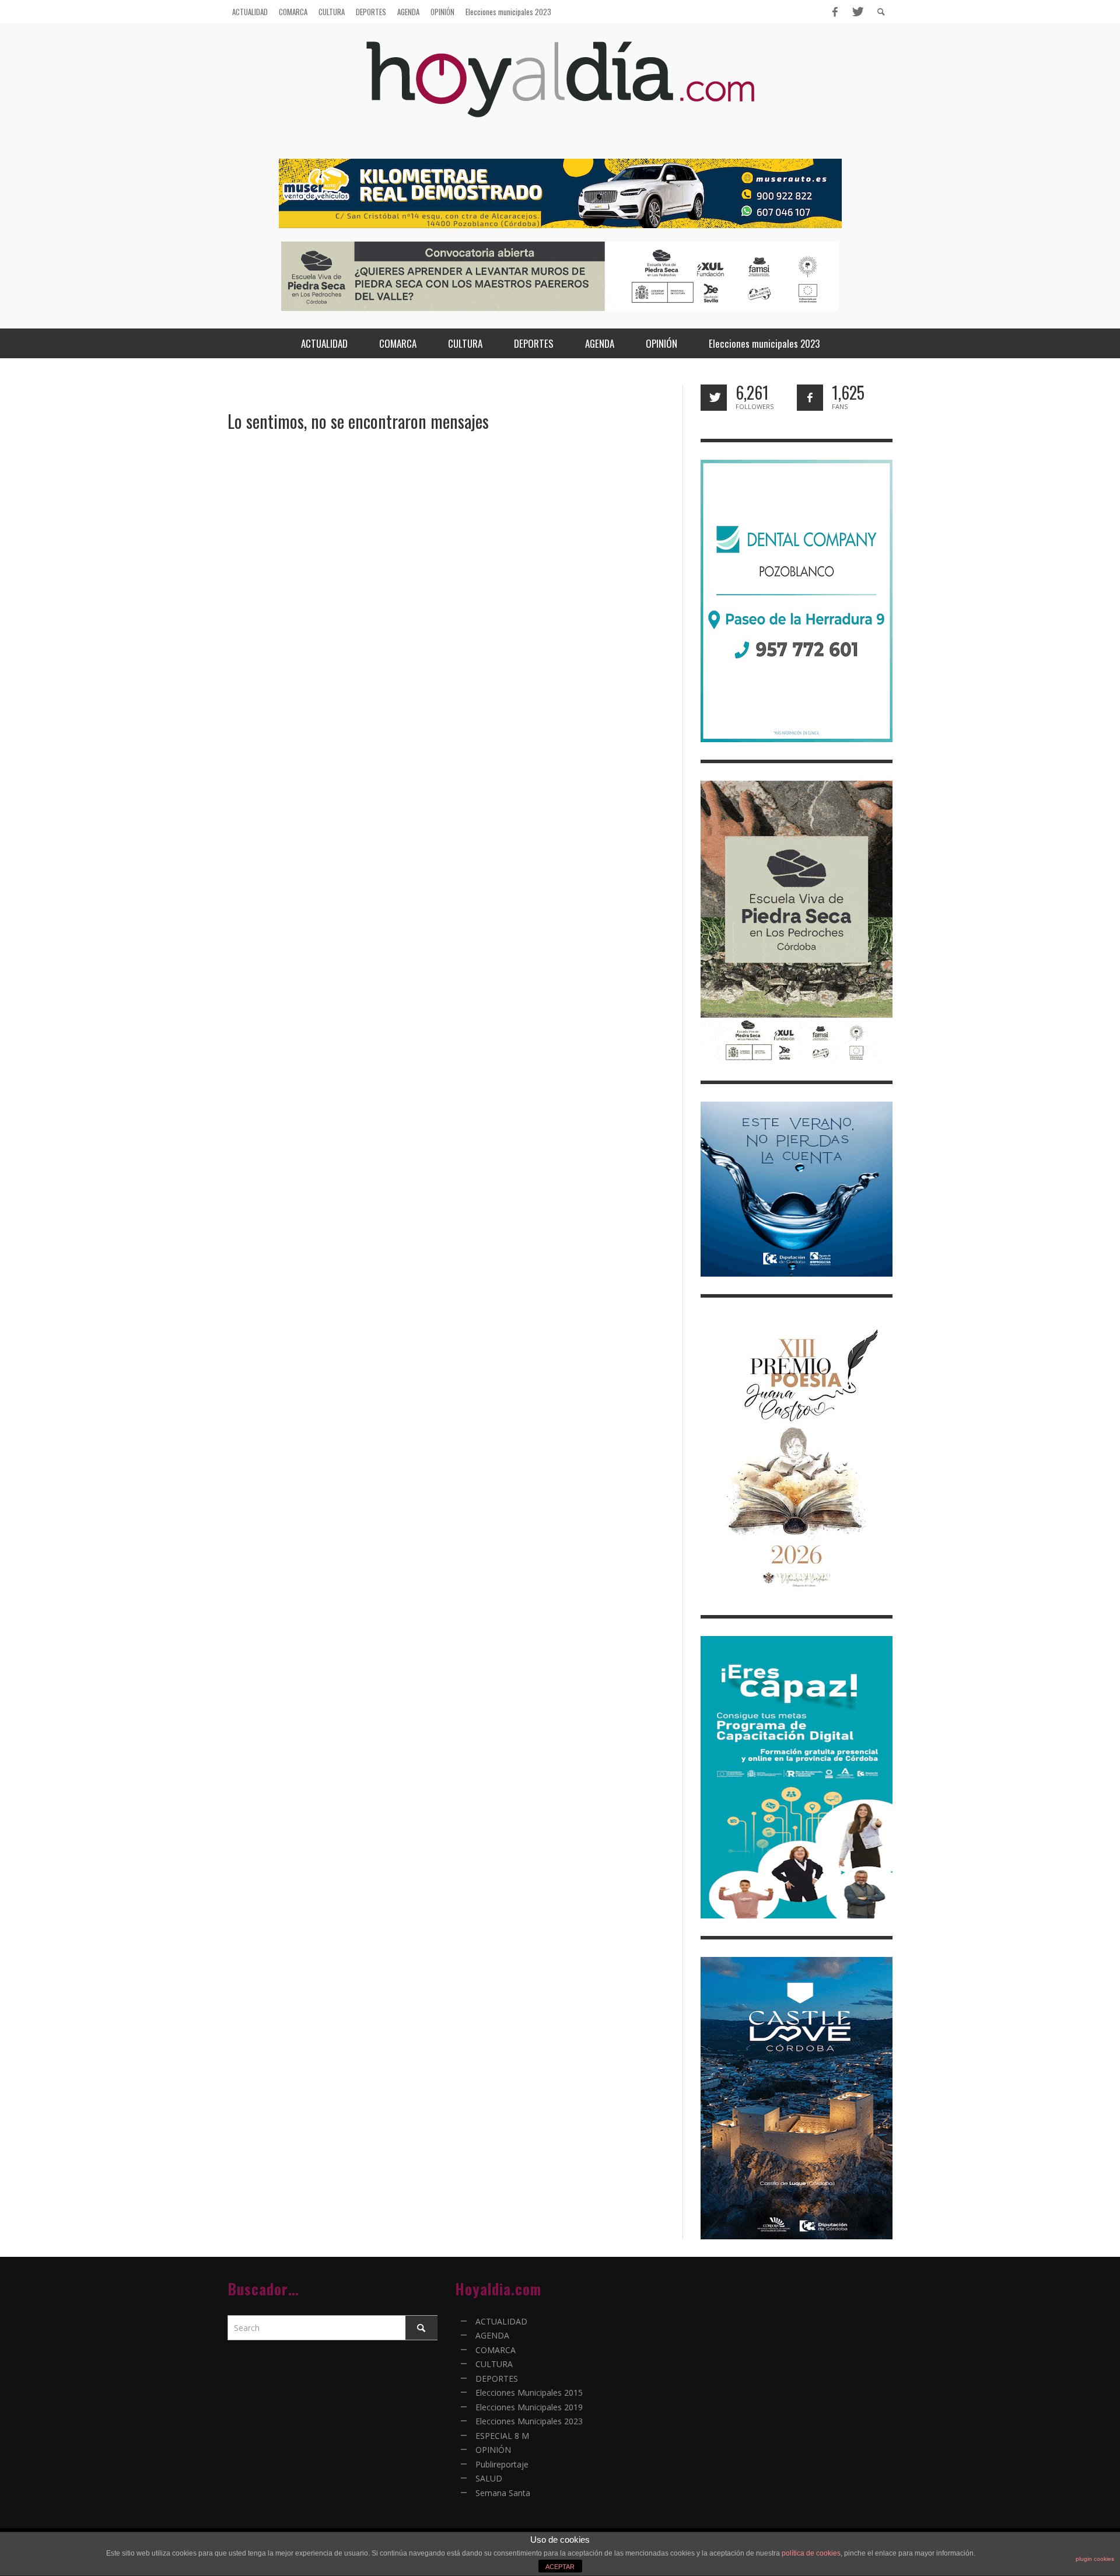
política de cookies (811, 2553)
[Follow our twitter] (714, 398)
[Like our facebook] (810, 398)
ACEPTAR (560, 2567)
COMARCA (496, 2350)
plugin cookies (1095, 2559)
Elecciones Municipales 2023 (529, 2421)
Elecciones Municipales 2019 (529, 2407)
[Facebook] (835, 12)
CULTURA (494, 2364)
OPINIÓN (493, 2450)
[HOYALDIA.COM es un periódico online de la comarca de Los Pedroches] (560, 90)
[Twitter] (857, 12)
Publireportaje (502, 2464)
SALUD (489, 2478)
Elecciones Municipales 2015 (529, 2393)
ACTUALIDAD (501, 2321)
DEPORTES (497, 2378)
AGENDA (492, 2335)
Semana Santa (503, 2493)
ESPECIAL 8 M (502, 2436)
